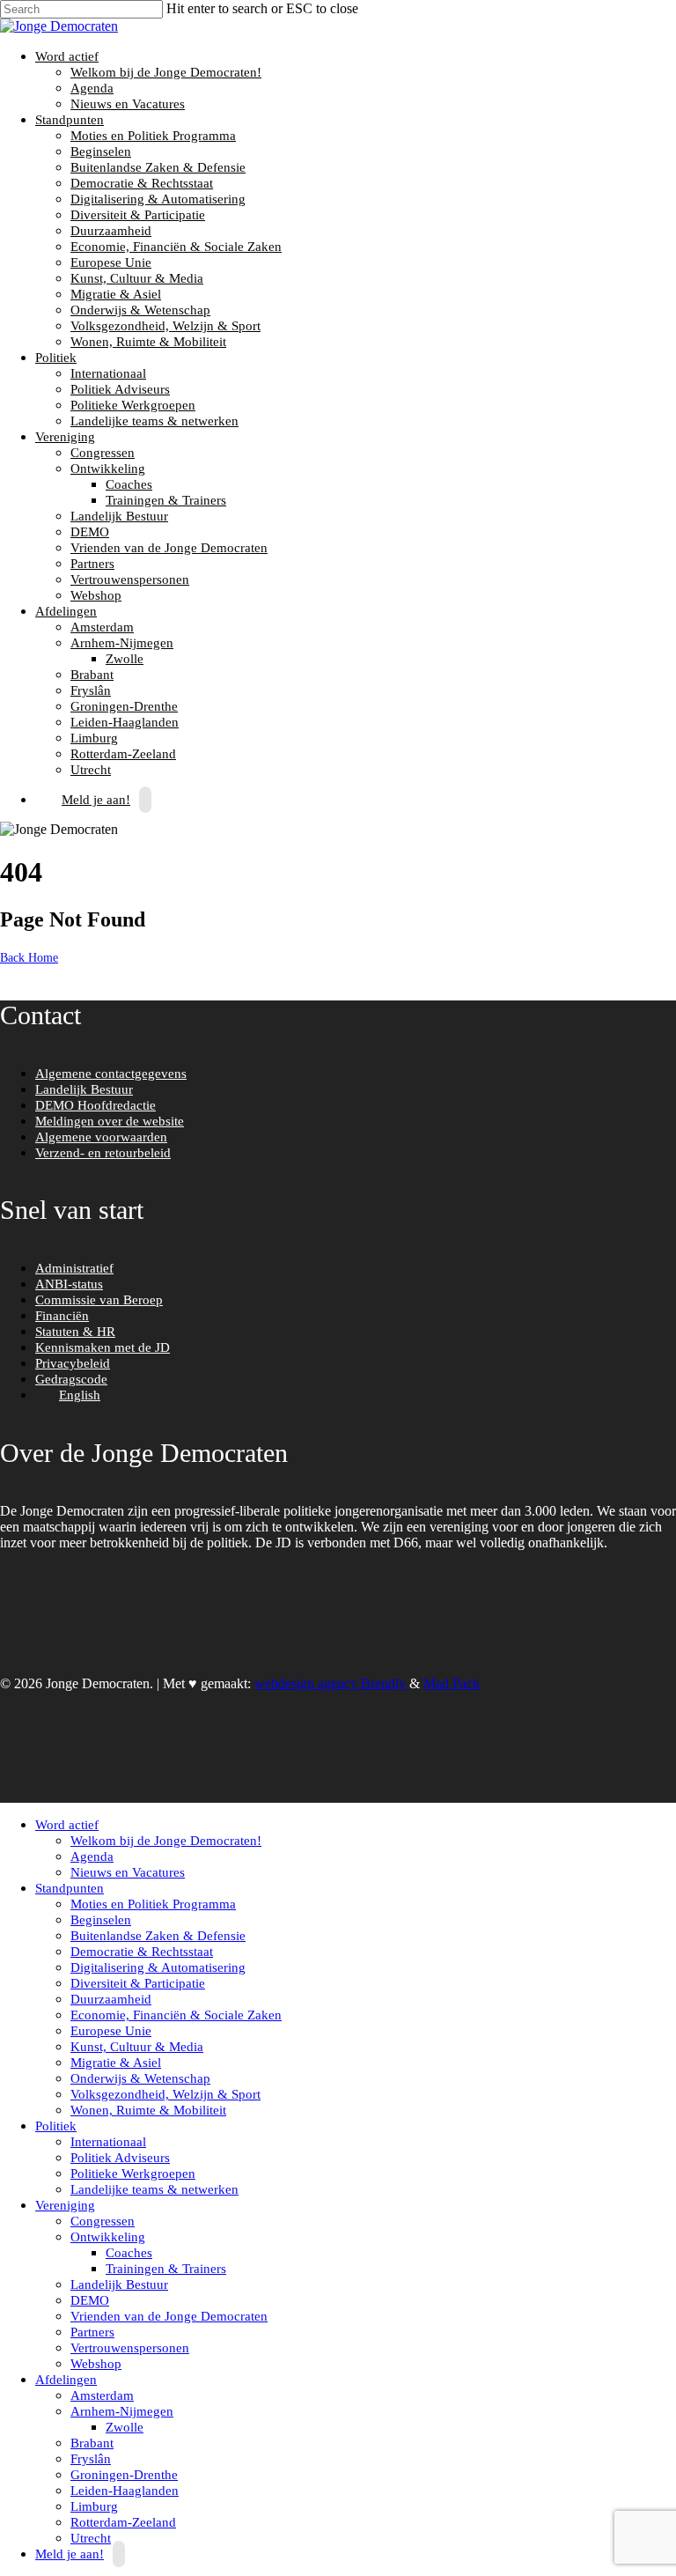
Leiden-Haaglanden (125, 722)
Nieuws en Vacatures (128, 104)
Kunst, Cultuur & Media (137, 278)
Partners (92, 564)
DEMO (90, 532)
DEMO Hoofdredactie (96, 1105)
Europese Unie (111, 262)
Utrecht (91, 2538)
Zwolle (125, 659)
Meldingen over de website (110, 1121)
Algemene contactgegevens (111, 1074)
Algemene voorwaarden (101, 1137)
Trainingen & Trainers (166, 500)
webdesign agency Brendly (332, 1683)
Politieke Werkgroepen (133, 405)
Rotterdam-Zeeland (123, 754)
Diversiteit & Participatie (138, 215)
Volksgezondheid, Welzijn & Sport (165, 326)
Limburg (94, 738)
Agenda (92, 88)
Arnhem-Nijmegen (120, 643)
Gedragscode (71, 1379)
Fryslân (91, 690)
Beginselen (101, 151)
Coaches (129, 484)
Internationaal (108, 373)
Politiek (54, 358)
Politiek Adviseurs (120, 389)
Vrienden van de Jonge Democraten (169, 548)
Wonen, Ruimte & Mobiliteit (148, 342)
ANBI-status (69, 1284)
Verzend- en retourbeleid (103, 1153)
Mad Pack (452, 1683)
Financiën (62, 1316)
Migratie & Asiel (116, 294)
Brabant (92, 675)
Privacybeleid (73, 1363)
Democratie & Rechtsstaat (142, 183)
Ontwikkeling (106, 469)
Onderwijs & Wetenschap (140, 310)
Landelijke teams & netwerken (154, 421)
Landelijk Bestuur (119, 516)
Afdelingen (64, 611)
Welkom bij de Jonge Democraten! (166, 72)
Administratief (74, 1268)
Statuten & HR (75, 1332)
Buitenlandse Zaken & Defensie (158, 167)
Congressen (103, 453)
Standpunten (67, 120)
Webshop (96, 595)
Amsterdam (102, 627)
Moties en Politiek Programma (153, 136)
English (80, 1395)
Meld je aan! (96, 800)
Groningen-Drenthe (124, 706)
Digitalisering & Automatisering (158, 199)
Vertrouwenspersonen (130, 579)
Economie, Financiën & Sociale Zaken (176, 247)
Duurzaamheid (111, 231)
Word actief (65, 56)
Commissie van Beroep (99, 1300)
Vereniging (63, 437)
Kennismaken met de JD (103, 1347)
